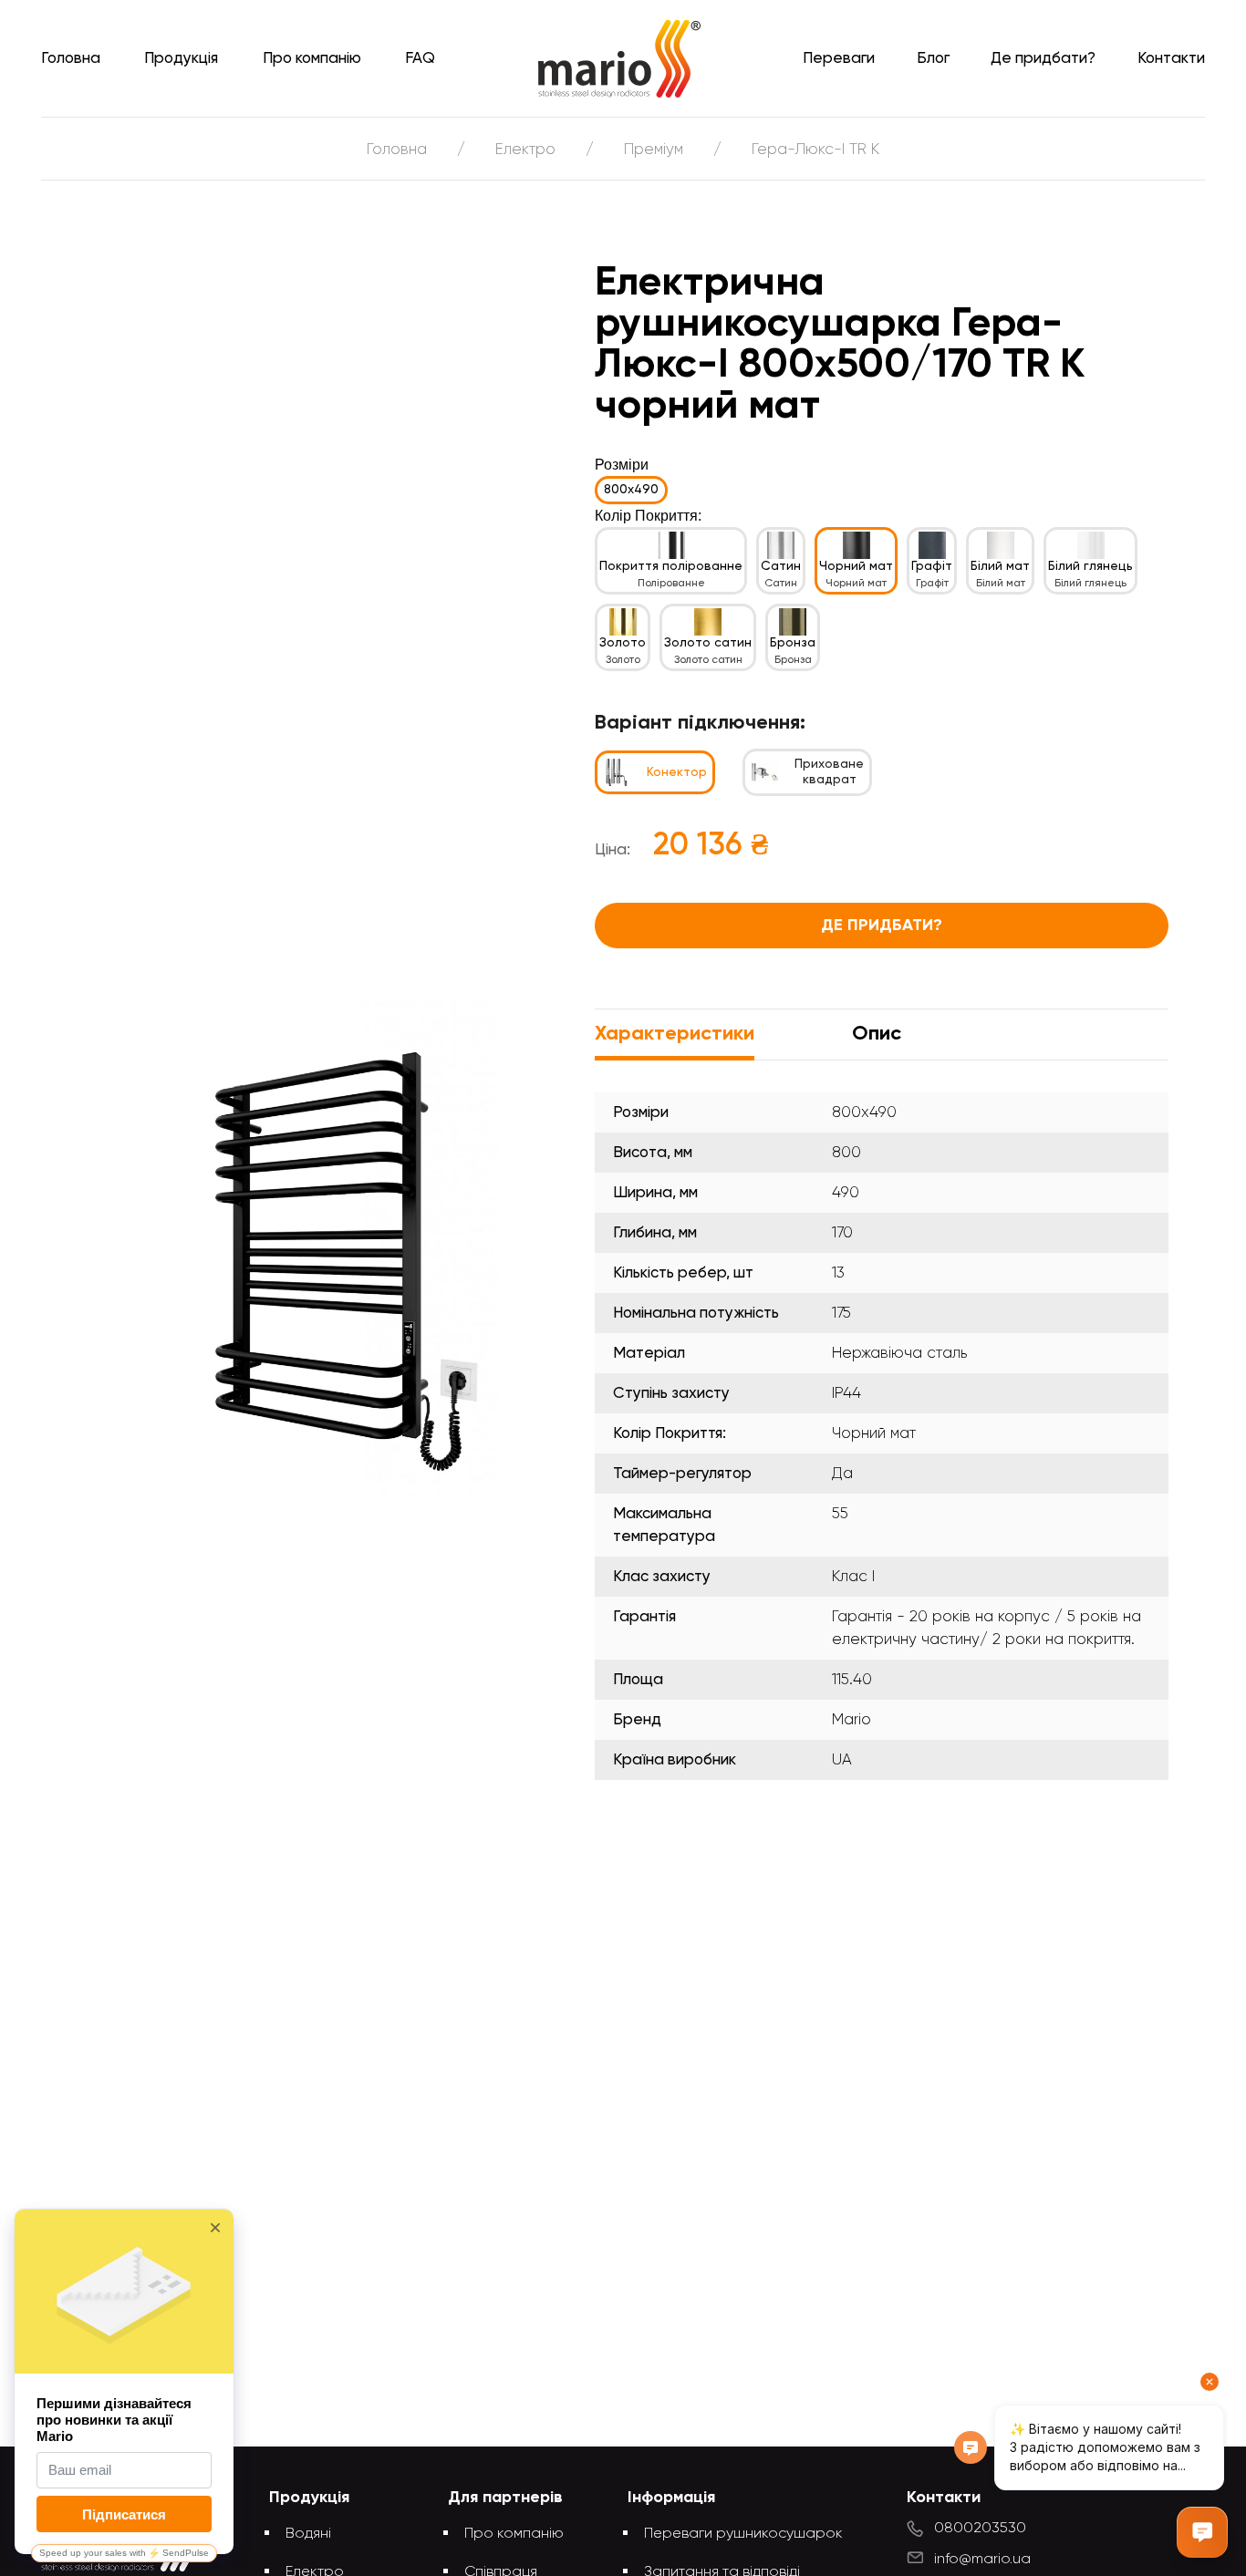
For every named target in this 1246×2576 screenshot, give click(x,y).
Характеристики (675, 1034)
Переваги (839, 59)
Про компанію (312, 59)
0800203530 (980, 2529)
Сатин (781, 566)
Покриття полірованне (671, 566)
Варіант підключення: (700, 723)
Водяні (308, 2534)
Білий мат (1000, 566)
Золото (623, 643)
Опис (877, 1034)
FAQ (420, 59)
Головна (71, 59)
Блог (933, 59)
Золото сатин (708, 643)
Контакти (1171, 59)
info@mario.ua (982, 2560)
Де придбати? (1043, 59)
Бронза (793, 643)
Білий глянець (1090, 566)
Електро (525, 150)
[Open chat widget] (1202, 2532)
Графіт (932, 566)
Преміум (654, 150)
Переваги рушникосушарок (743, 2534)
